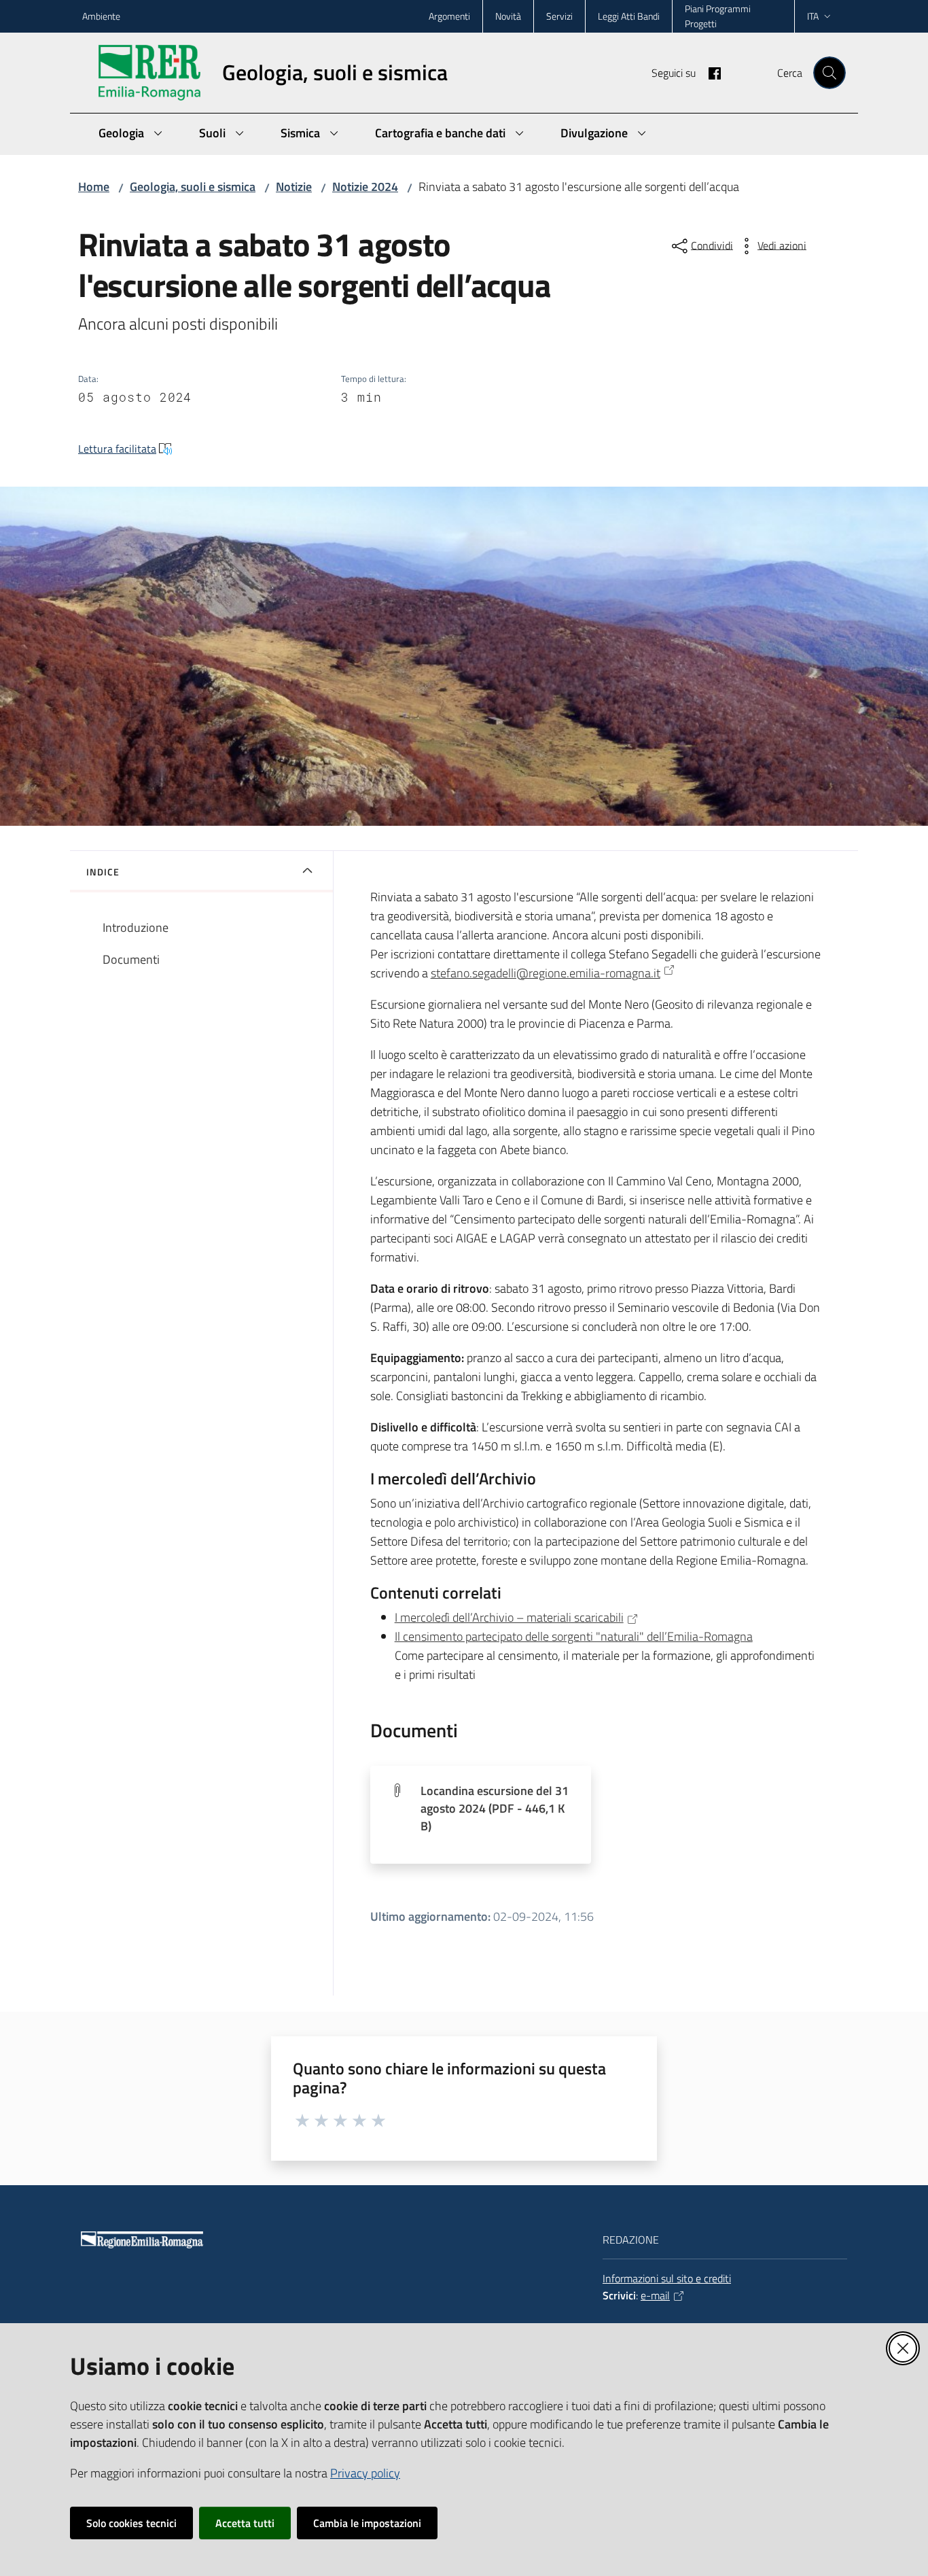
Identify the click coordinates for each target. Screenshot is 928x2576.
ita (813, 16)
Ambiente (101, 16)
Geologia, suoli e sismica (193, 187)
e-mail (655, 2295)
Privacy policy (365, 2473)
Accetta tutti (245, 2523)
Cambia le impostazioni (367, 2523)
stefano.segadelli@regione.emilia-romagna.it (546, 973)
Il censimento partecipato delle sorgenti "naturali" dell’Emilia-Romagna (574, 1636)
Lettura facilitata (117, 449)
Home (94, 187)
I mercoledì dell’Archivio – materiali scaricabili (509, 1617)
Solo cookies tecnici (131, 2523)
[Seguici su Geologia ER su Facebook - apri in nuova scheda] (709, 72)
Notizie (294, 187)
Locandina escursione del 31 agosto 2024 (495, 1808)
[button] (829, 73)
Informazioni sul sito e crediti (667, 2278)
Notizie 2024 (365, 187)
